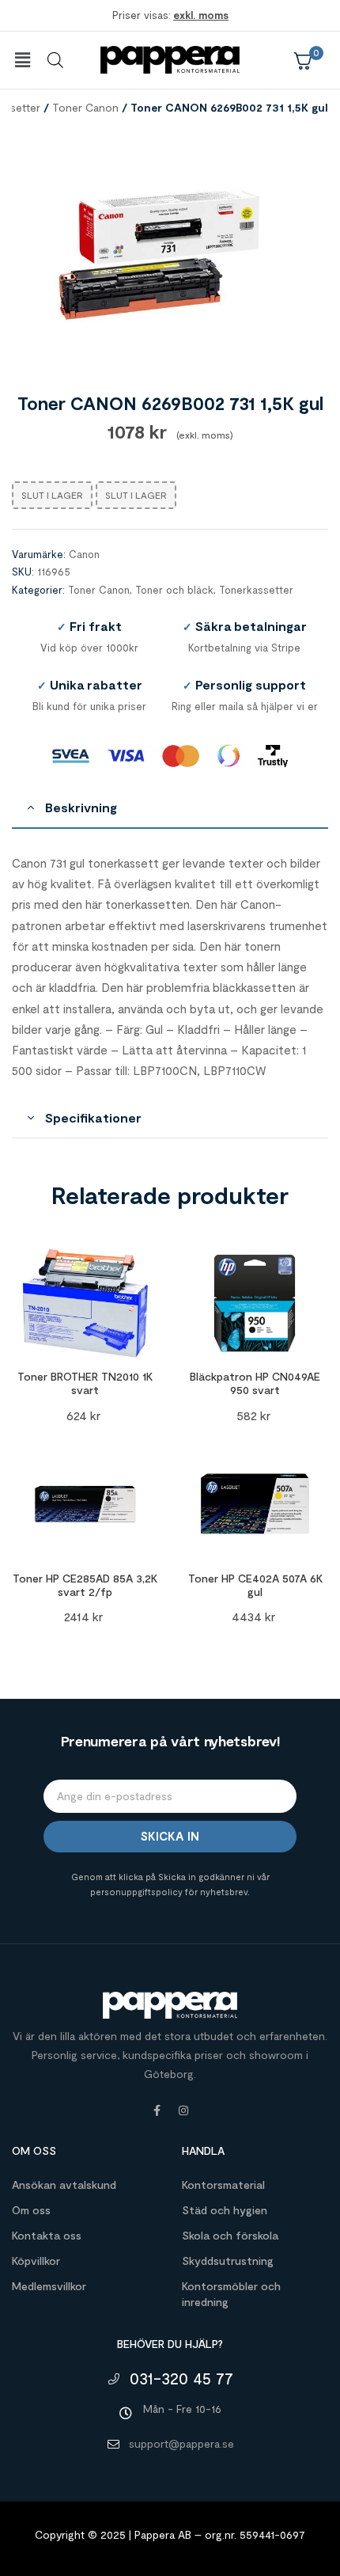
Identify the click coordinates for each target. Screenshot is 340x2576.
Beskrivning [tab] (81, 807)
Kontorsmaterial (223, 2185)
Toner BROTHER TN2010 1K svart (85, 1383)
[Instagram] (183, 2111)
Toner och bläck (174, 590)
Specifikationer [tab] (93, 1117)
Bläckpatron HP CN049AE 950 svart (255, 1383)
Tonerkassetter (256, 590)
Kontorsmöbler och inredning (231, 2294)
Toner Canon (85, 107)
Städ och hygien (225, 2210)
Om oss (31, 2210)
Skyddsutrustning (228, 2261)
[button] (22, 60)
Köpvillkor (36, 2261)
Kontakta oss (47, 2235)
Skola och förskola (230, 2235)
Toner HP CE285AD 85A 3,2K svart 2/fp (85, 1585)
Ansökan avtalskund (64, 2185)
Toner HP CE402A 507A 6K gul (255, 1585)
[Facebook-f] (157, 2111)
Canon (84, 554)
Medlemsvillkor (49, 2286)
